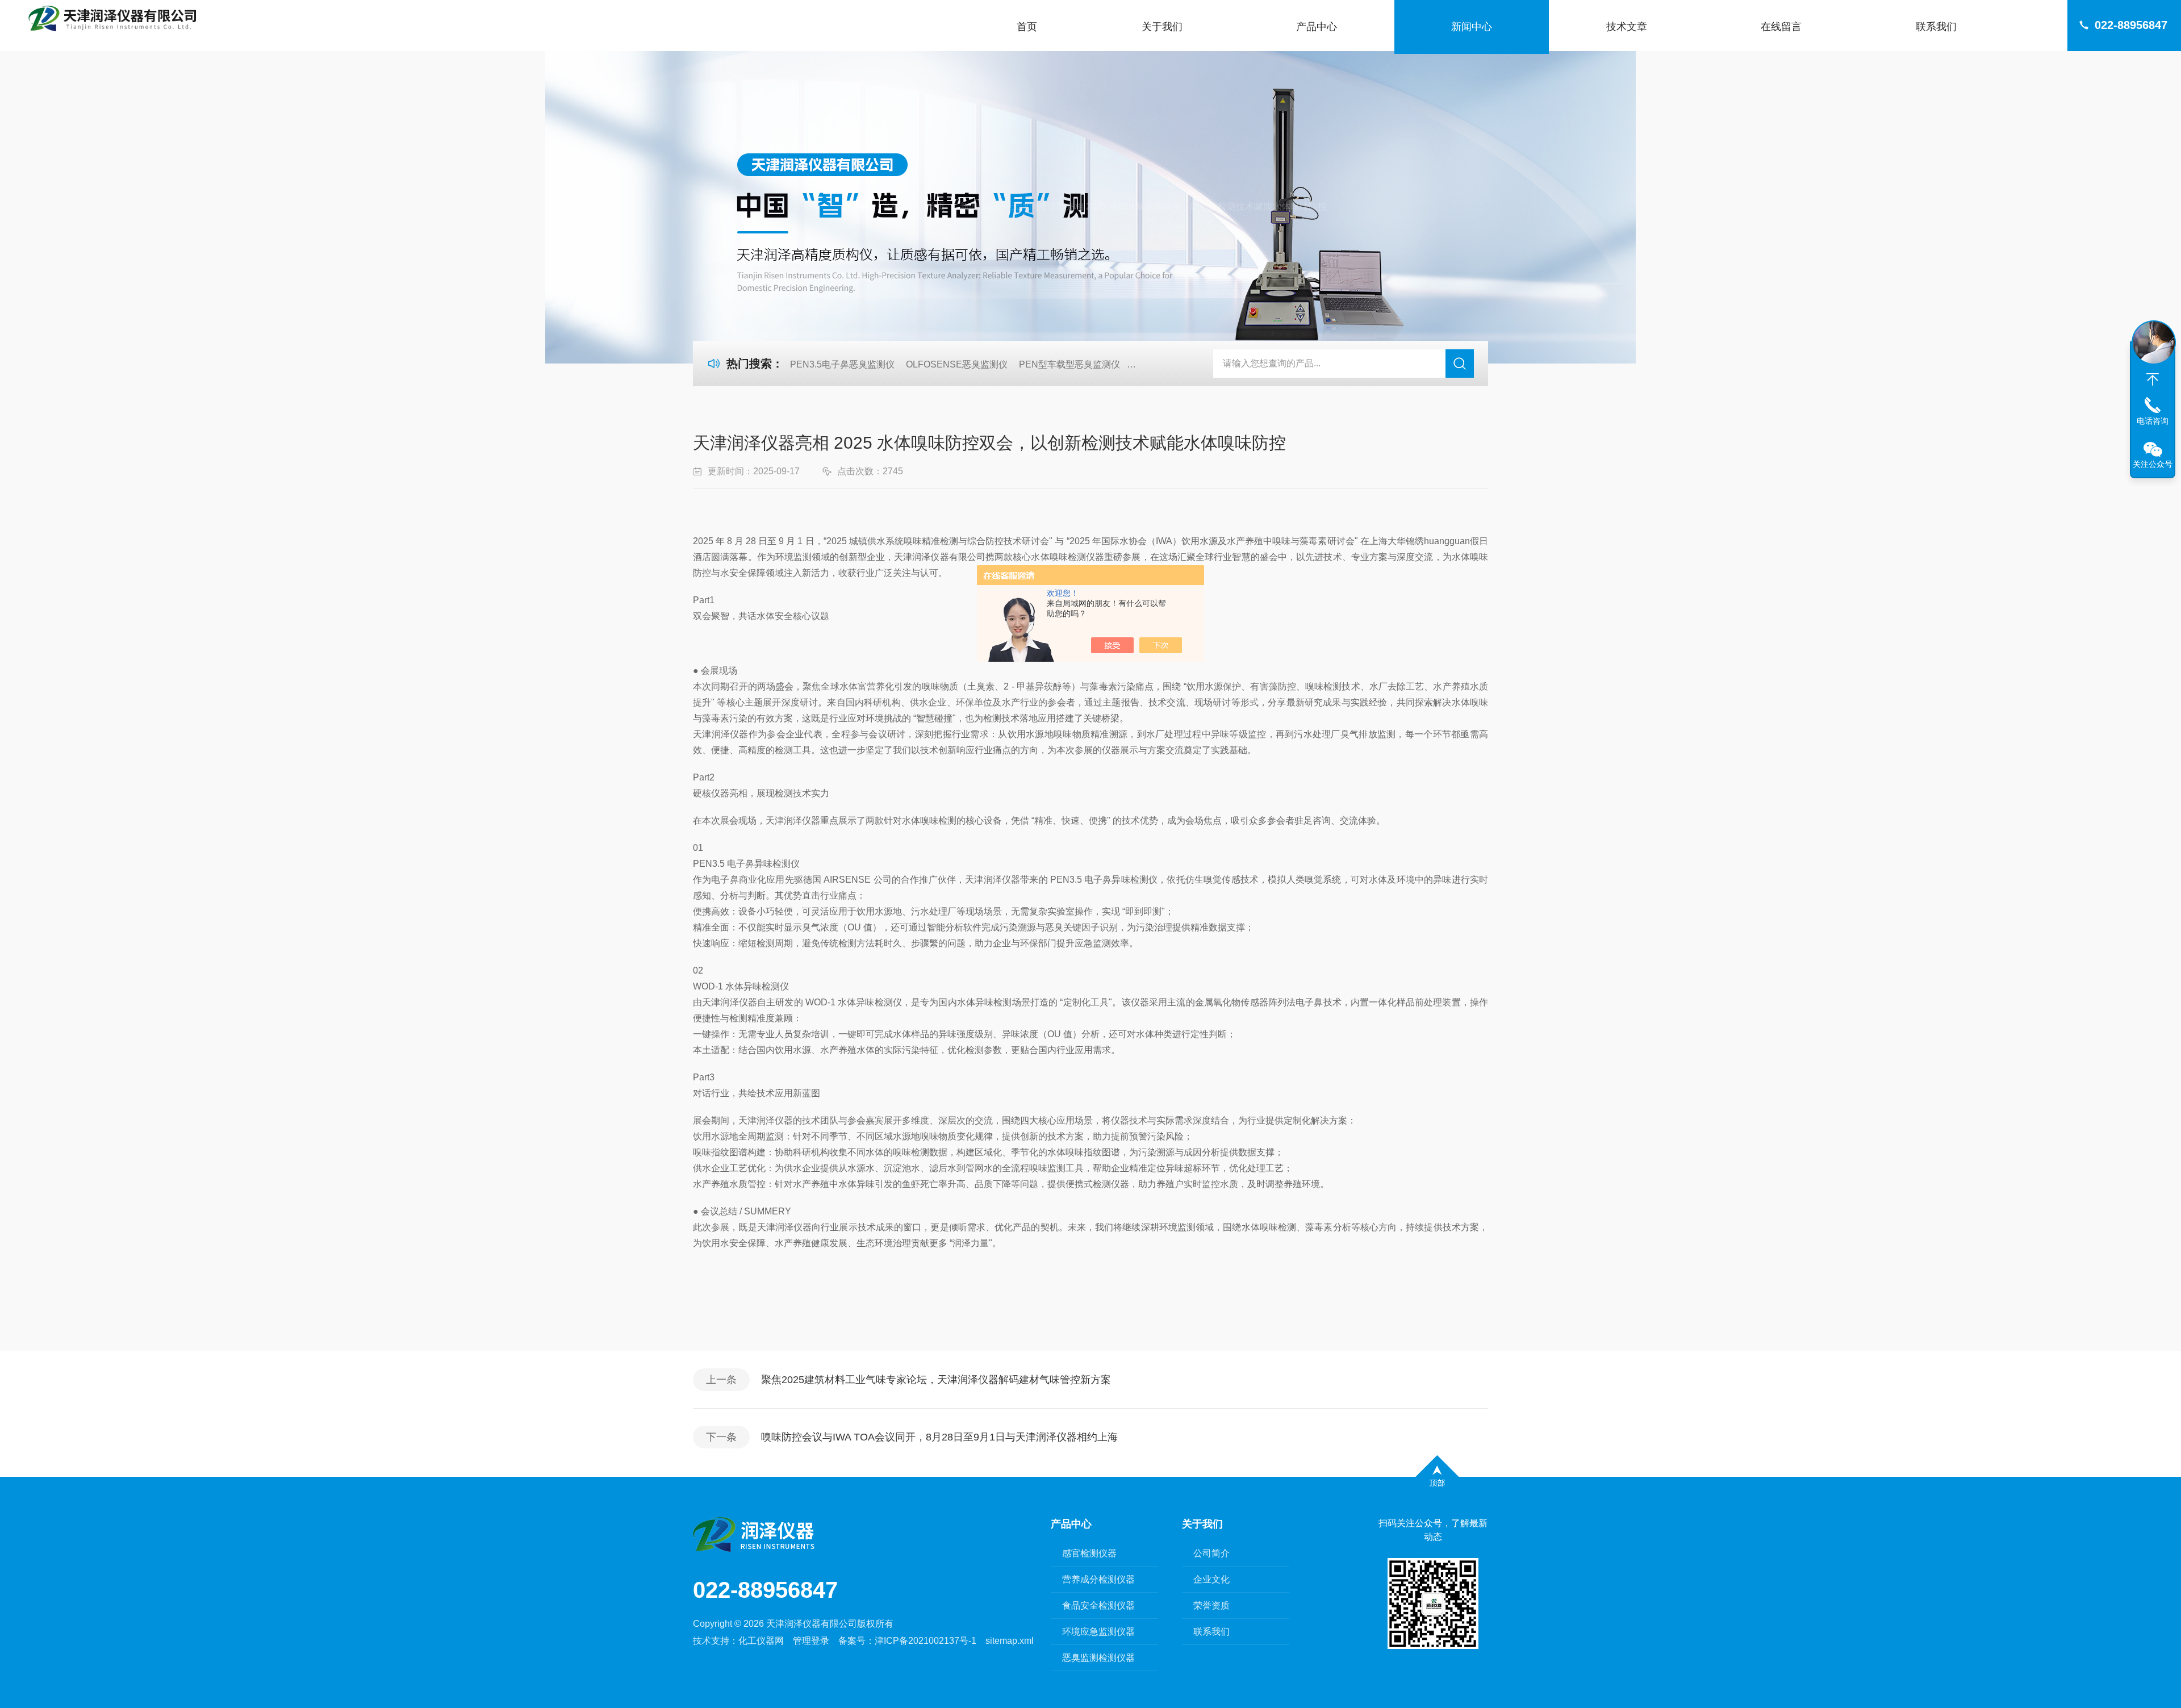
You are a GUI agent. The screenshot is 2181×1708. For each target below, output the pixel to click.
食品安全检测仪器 (1098, 1605)
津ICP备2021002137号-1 (926, 1641)
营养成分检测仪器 (1098, 1579)
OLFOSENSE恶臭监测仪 (957, 364)
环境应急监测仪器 (1098, 1632)
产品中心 (1317, 27)
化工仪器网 (761, 1641)
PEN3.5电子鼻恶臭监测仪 (842, 364)
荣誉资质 (1211, 1605)
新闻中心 (1472, 27)
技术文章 (1627, 27)
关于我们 (1162, 27)
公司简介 (1211, 1553)
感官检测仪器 (1089, 1553)
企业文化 (1211, 1579)
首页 (1027, 27)
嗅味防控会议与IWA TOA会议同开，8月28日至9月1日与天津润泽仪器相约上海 (939, 1437)
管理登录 (811, 1641)
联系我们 (1936, 27)
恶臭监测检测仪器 (1098, 1658)
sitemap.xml (1010, 1641)
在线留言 (1781, 27)
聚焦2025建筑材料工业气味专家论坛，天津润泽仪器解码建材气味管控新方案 (936, 1380)
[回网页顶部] (2153, 379)
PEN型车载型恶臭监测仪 (1069, 364)
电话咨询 (2153, 421)
